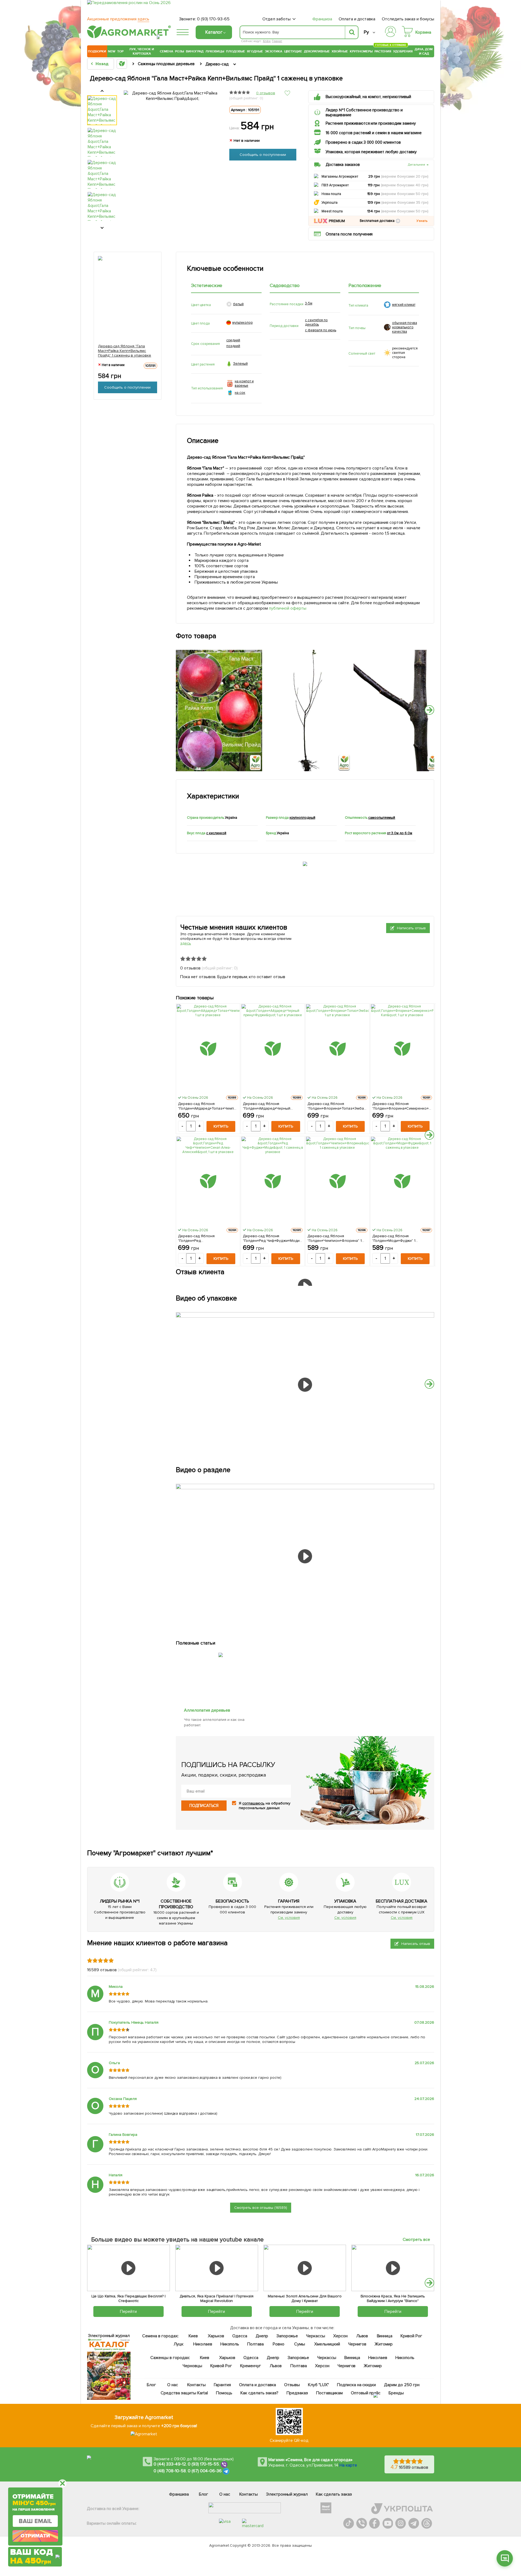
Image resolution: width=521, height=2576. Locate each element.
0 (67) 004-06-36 (205, 2471)
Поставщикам (330, 2393)
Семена (166, 51)
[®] (128, 37)
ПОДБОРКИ (97, 51)
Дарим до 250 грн (402, 2385)
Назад (102, 64)
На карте (348, 2465)
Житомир (384, 2344)
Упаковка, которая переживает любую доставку (371, 152)
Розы (180, 51)
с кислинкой (216, 833)
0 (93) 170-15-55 (204, 2464)
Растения (383, 51)
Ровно (279, 2344)
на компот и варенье (244, 383)
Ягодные (255, 51)
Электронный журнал (287, 2494)
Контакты (197, 2385)
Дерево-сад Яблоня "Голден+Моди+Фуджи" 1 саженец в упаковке (394, 1238)
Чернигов (357, 2344)
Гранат (277, 41)
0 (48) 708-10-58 (170, 2471)
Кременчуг (251, 2366)
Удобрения (403, 51)
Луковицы (215, 51)
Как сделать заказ (334, 2494)
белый (238, 304)
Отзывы (292, 2385)
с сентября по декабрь (316, 322)
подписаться (204, 1806)
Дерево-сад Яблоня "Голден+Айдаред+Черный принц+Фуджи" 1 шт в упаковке (270, 1106)
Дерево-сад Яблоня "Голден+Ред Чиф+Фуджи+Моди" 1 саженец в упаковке (272, 1238)
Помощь (224, 2393)
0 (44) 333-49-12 (170, 2464)
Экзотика (274, 51)
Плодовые (236, 51)
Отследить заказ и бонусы (408, 19)
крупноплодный (302, 818)
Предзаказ (297, 2393)
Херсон (340, 2336)
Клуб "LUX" (318, 2385)
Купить (221, 1126)
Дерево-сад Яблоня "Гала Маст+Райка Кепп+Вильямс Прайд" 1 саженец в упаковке (125, 350)
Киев (193, 2336)
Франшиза (322, 19)
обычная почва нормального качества (405, 327)
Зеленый (240, 364)
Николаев (203, 2344)
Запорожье (287, 2336)
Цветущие (293, 51)
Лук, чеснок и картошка (142, 51)
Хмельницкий (327, 2344)
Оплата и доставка (357, 19)
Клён (267, 41)
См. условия (289, 1918)
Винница (385, 2336)
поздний (233, 346)
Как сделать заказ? (259, 2393)
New (112, 51)
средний (233, 340)
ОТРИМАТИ (35, 2536)
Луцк (179, 2344)
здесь (186, 943)
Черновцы (192, 2366)
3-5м (309, 303)
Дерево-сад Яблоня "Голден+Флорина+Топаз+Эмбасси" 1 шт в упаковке (337, 1106)
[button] (398, 221)
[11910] (221, 1651)
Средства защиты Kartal (185, 2393)
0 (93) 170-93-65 (213, 19)
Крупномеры (361, 51)
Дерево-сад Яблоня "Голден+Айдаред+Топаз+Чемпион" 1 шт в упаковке (208, 1106)
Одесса (240, 2336)
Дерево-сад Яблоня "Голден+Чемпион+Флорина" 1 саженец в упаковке (335, 1238)
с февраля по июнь (321, 330)
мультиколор (242, 323)
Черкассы (316, 2336)
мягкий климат (404, 305)
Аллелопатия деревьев (207, 1710)
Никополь (230, 2344)
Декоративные (317, 51)
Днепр (262, 2336)
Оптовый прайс (366, 2393)
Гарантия (223, 2385)
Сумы (300, 2344)
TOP (120, 51)
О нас (173, 2385)
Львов (362, 2336)
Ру (366, 32)
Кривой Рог (412, 2336)
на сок (240, 393)
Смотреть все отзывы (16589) (261, 2208)
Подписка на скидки (357, 2385)
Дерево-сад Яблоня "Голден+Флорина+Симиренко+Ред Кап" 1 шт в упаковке (402, 1106)
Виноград (195, 51)
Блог (152, 2385)
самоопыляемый (382, 818)
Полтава (256, 2344)
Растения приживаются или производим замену (371, 123)
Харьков (216, 2336)
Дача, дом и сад (424, 51)
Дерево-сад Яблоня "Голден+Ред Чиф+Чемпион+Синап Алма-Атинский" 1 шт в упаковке (203, 1238)
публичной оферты (288, 608)
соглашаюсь (253, 1803)
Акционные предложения (118, 19)
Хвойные (340, 51)
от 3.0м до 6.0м (400, 833)
